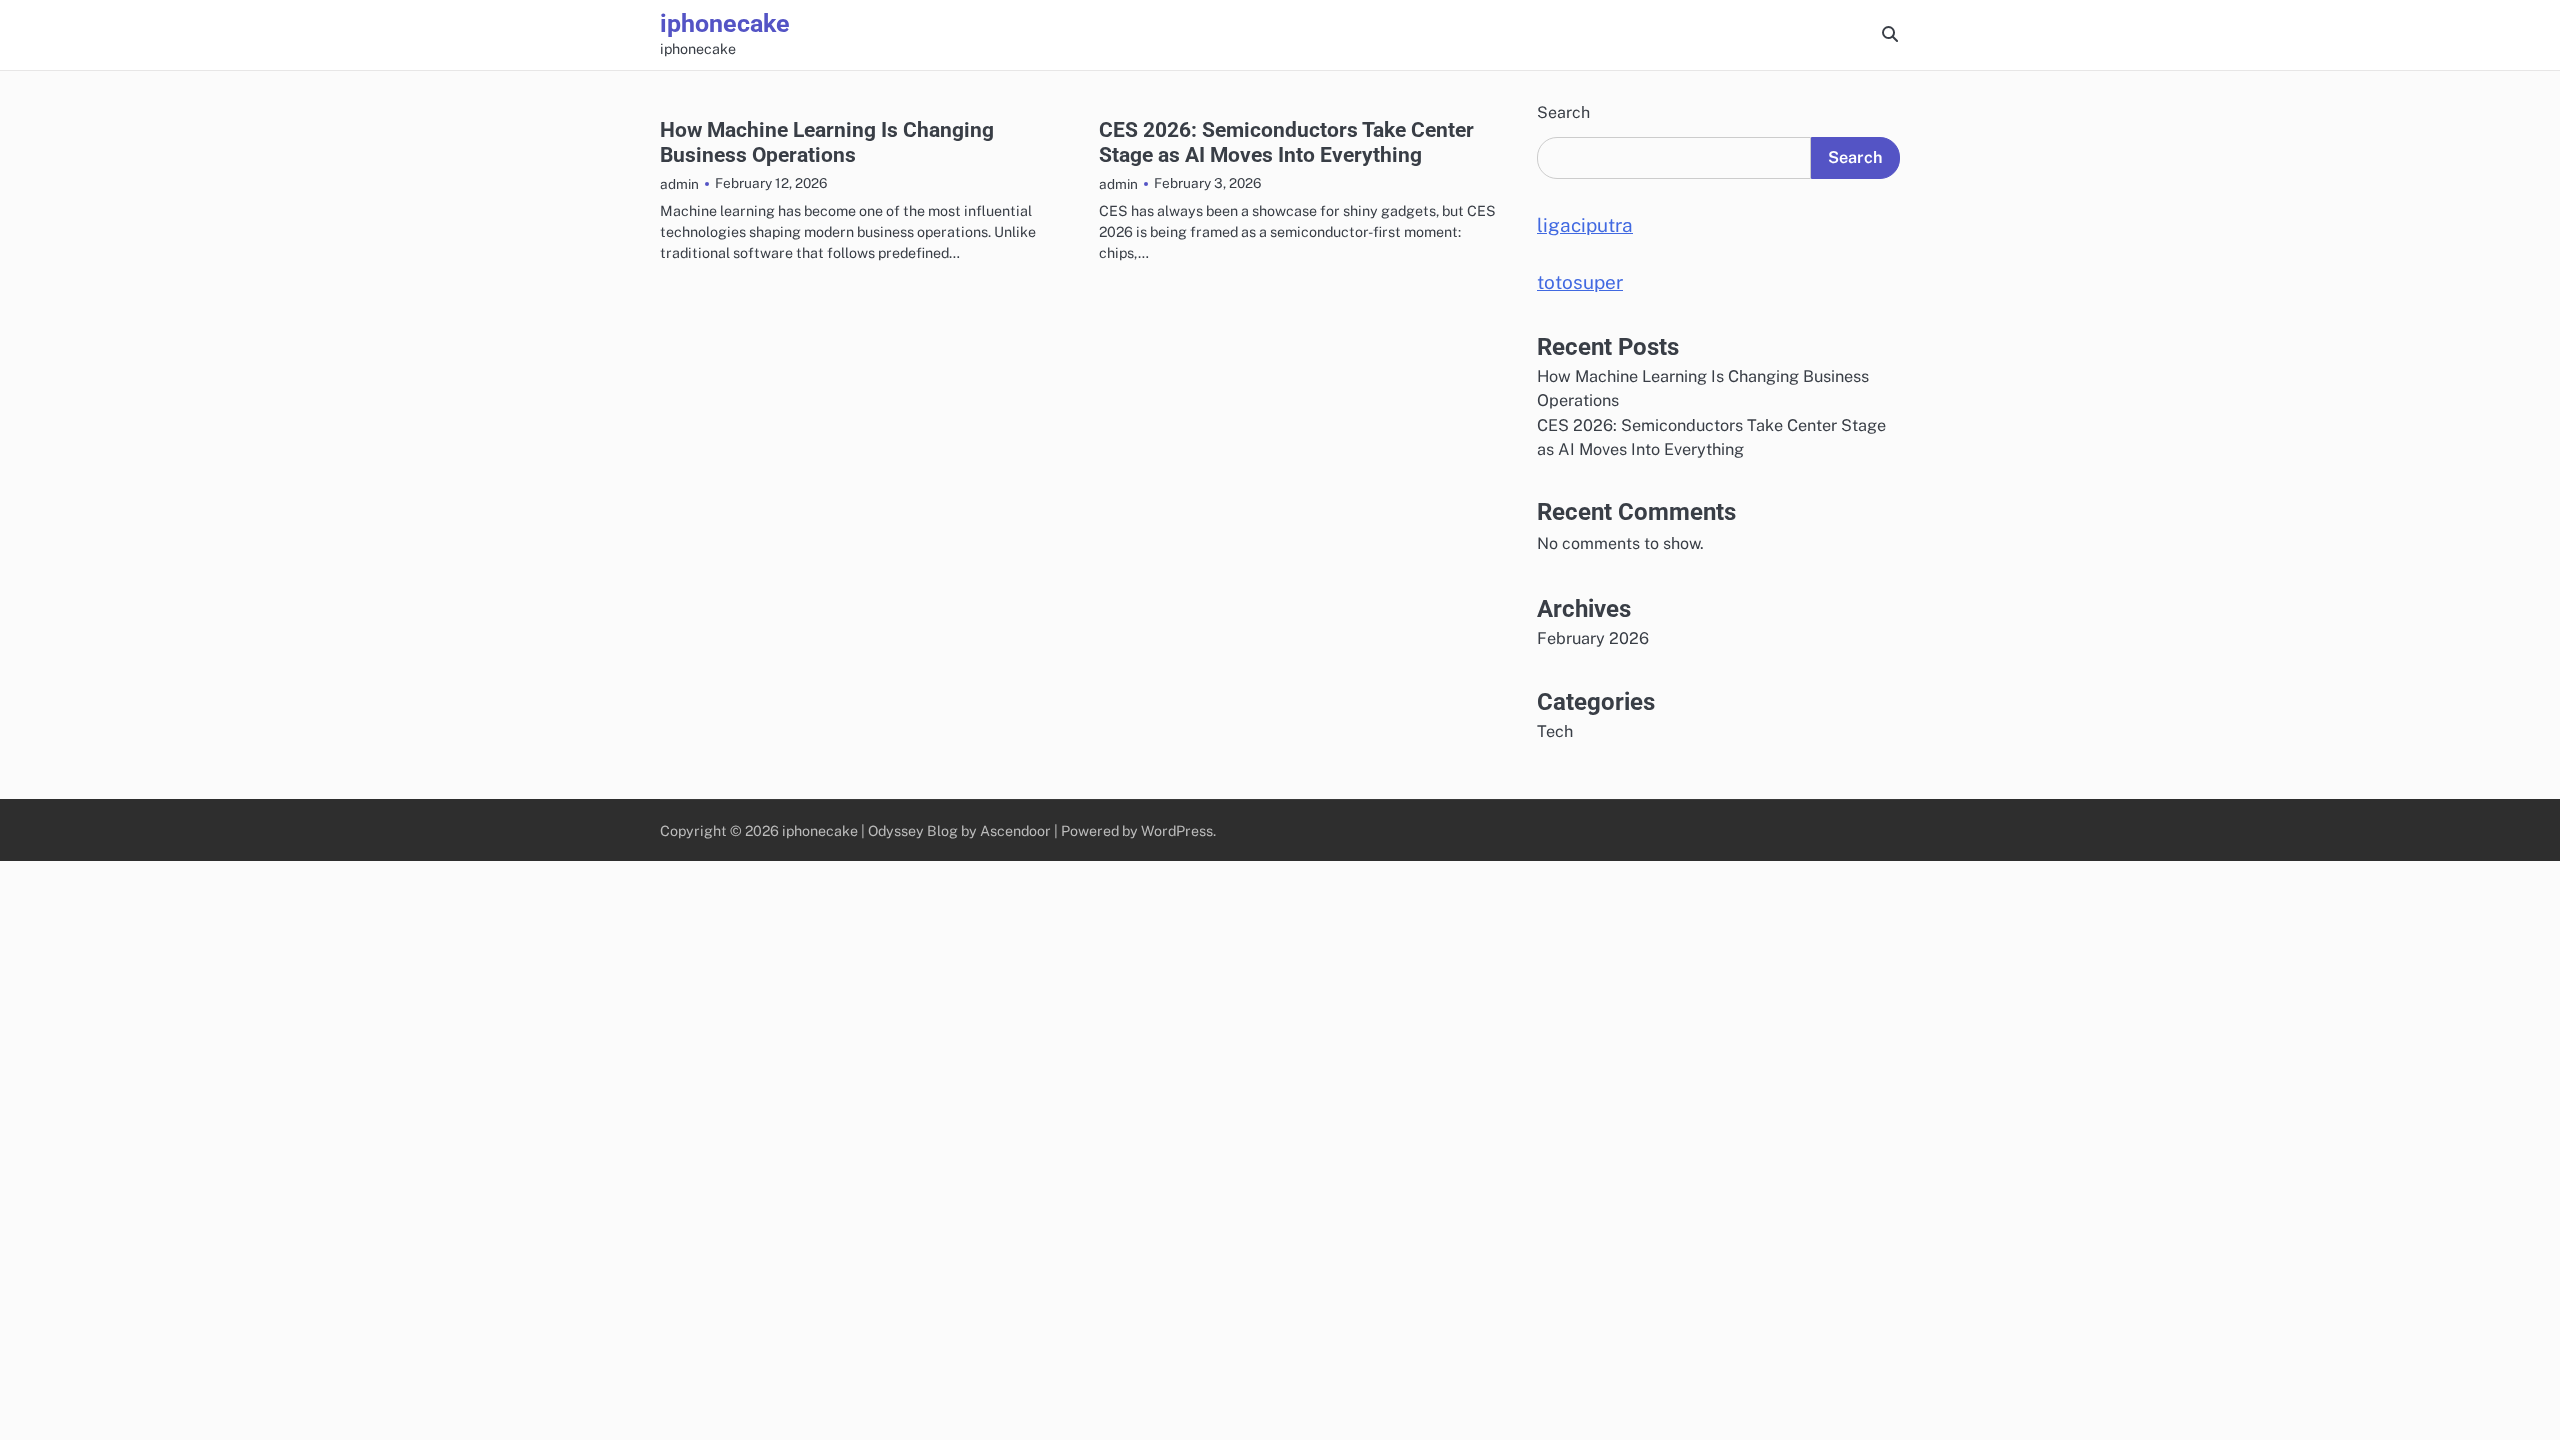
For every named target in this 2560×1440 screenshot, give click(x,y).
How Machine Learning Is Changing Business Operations (827, 142)
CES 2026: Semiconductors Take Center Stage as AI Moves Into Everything (1286, 142)
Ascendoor (1015, 830)
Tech (1555, 731)
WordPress (1177, 830)
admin (679, 184)
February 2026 (1593, 638)
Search (1563, 112)
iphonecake (725, 23)
